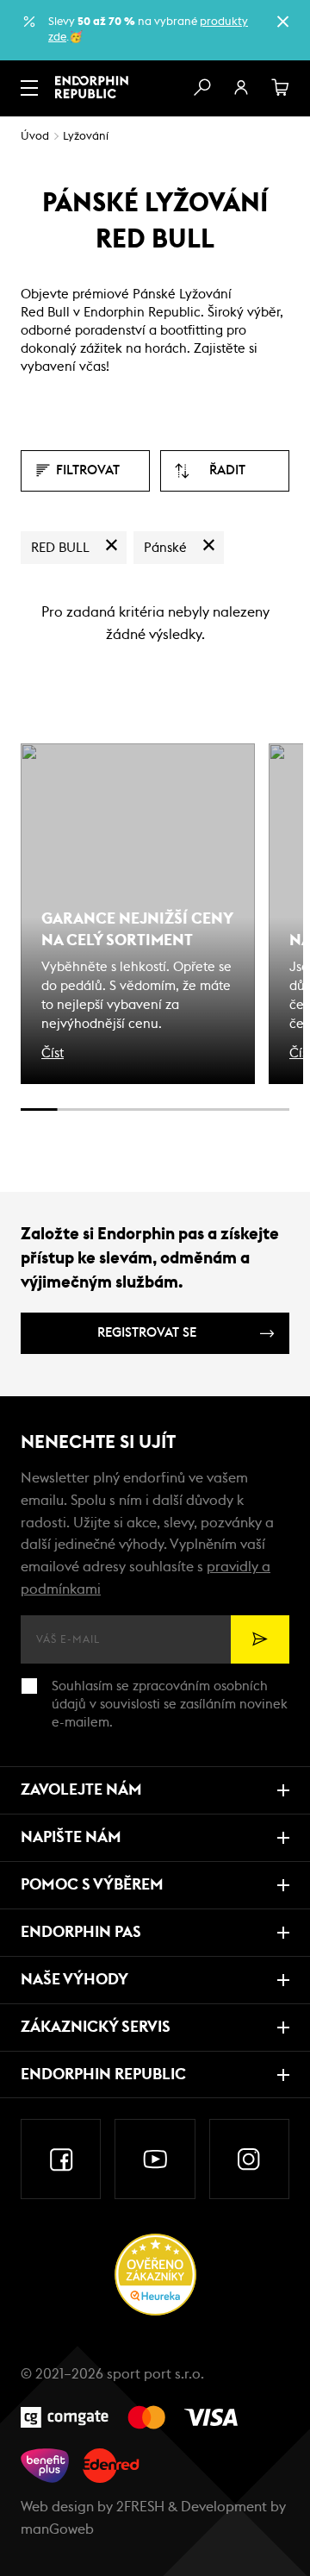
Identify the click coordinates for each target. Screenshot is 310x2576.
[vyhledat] (201, 88)
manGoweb (57, 2529)
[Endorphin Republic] (92, 87)
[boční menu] (29, 88)
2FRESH (140, 2507)
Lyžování (86, 137)
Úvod (35, 137)
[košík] (281, 88)
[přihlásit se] (241, 88)
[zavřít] (282, 22)
